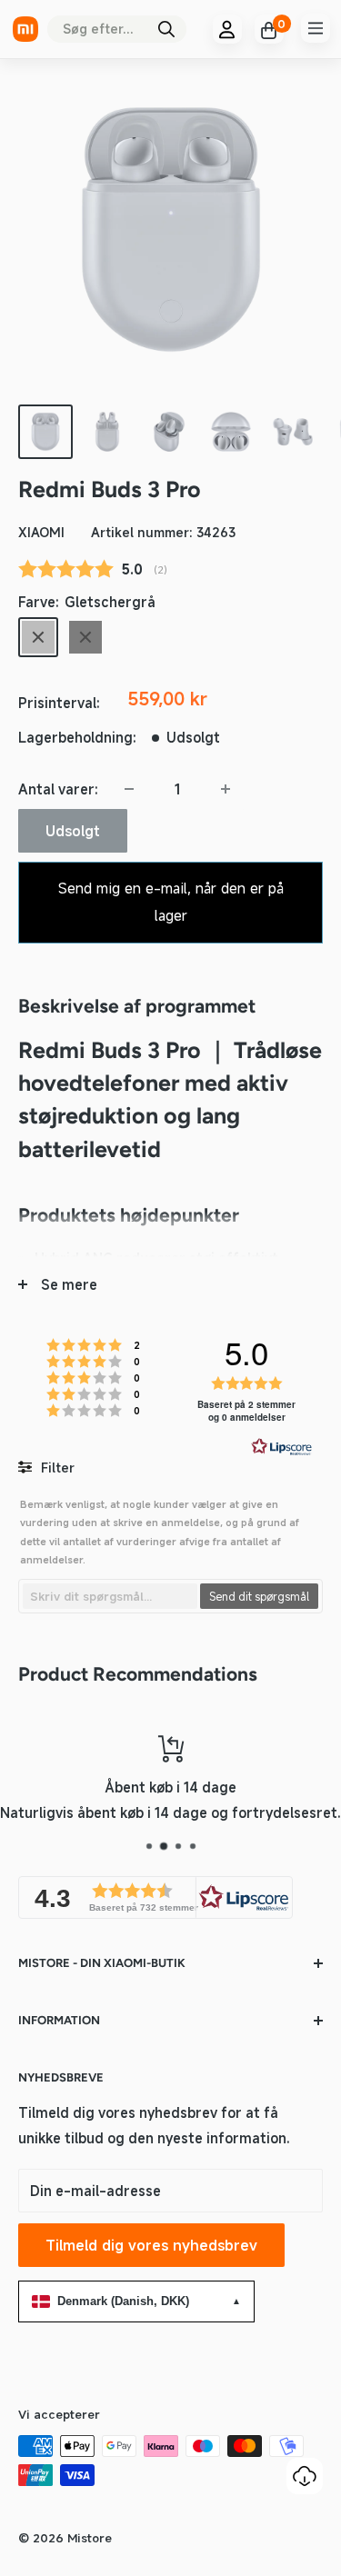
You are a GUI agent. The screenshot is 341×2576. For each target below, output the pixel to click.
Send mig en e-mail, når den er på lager (171, 902)
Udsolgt (73, 831)
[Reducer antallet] (129, 789)
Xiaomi (41, 532)
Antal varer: (58, 789)
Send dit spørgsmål (259, 1596)
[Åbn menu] (316, 28)
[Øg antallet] (226, 789)
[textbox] (110, 1596)
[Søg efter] (166, 29)
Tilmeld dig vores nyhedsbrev (151, 2245)
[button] (155, 1897)
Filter (56, 1468)
